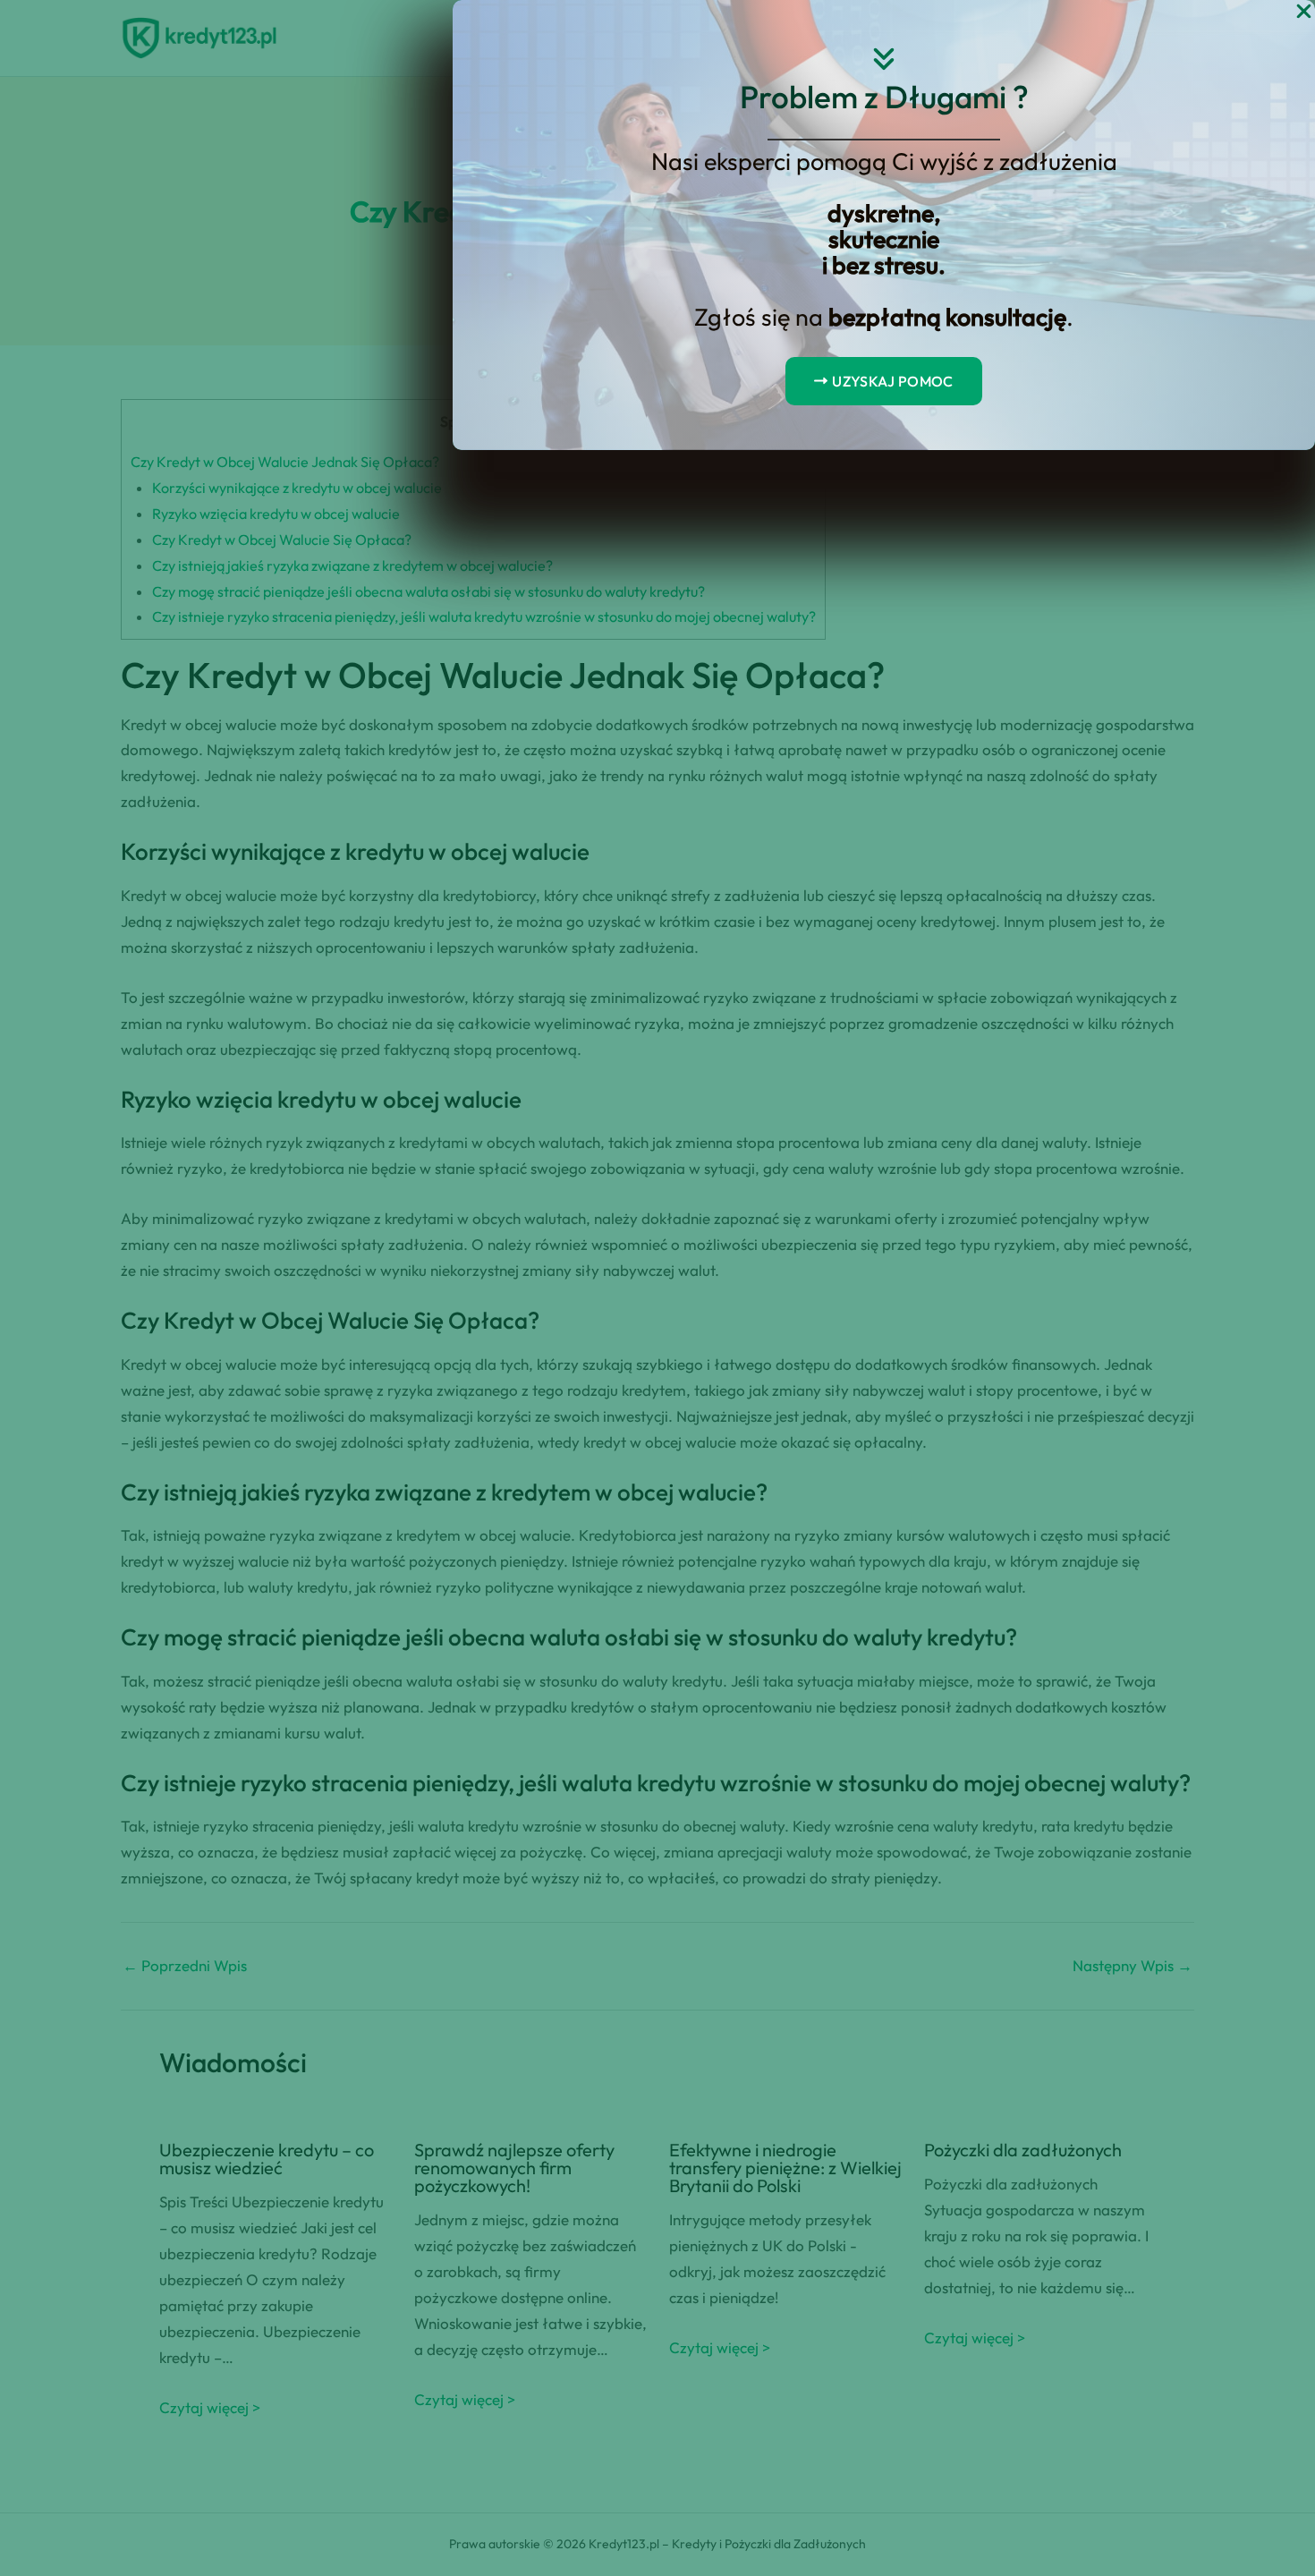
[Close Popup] (1304, 12)
